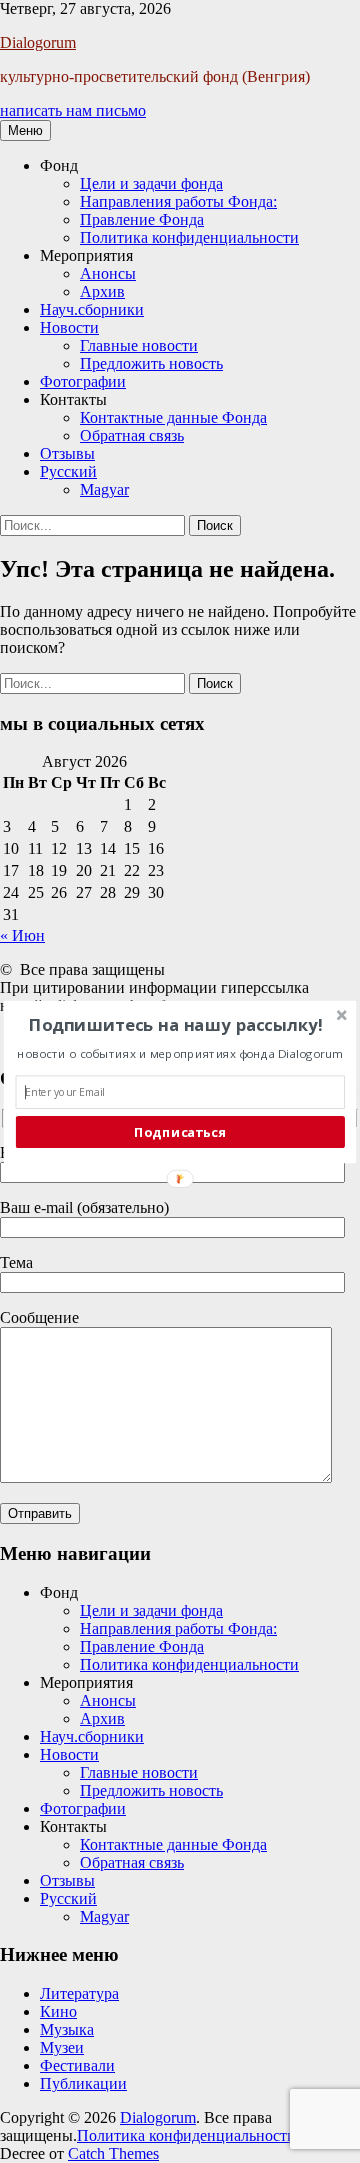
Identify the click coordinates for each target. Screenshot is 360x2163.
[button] (176, 1024)
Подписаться (180, 1131)
